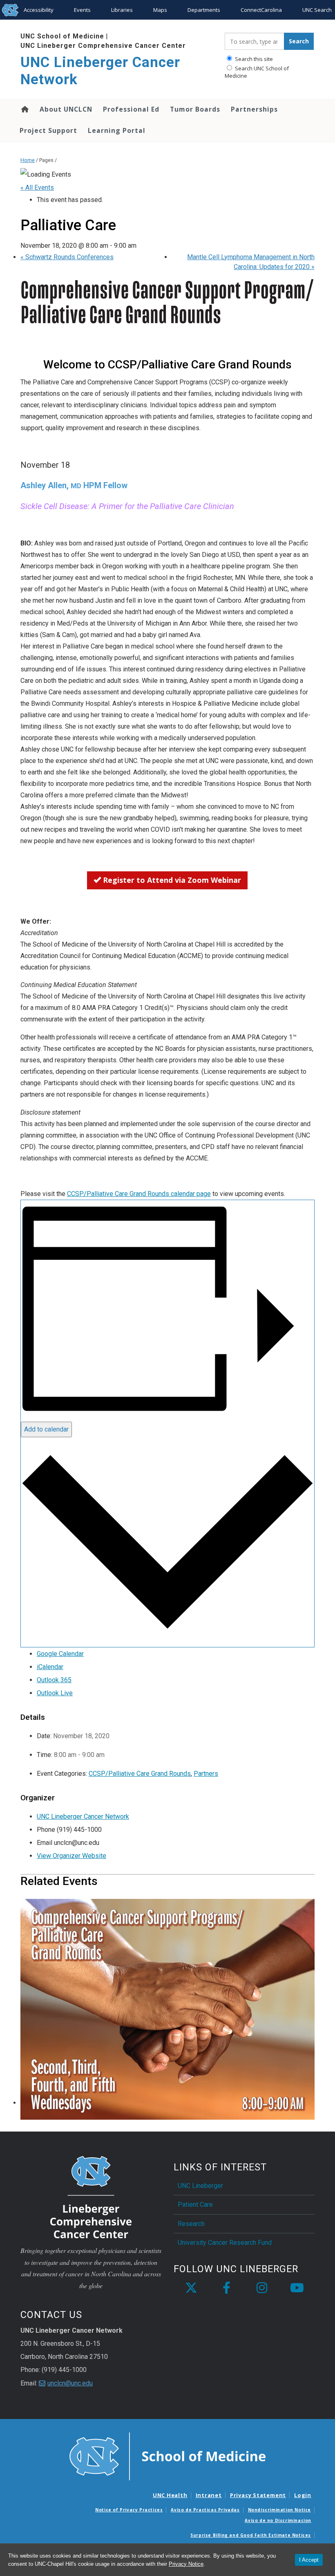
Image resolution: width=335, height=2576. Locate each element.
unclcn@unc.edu (70, 2383)
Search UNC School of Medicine (257, 72)
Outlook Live (55, 1693)
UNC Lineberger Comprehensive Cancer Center (103, 46)
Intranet (209, 2495)
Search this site (253, 59)
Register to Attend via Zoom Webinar (171, 880)
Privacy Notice (186, 2564)
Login (303, 2495)
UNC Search (317, 10)
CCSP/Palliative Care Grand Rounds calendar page (139, 1194)
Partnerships (254, 109)
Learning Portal (117, 130)
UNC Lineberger (200, 2186)
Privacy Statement (258, 2495)
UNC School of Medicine (62, 36)
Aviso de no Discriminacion (278, 2520)
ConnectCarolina (261, 10)
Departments (204, 10)
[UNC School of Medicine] (167, 2456)
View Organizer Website (71, 1856)
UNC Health (170, 2495)
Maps (160, 10)
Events (82, 10)
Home (24, 109)
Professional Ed (131, 109)
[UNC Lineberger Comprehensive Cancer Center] (91, 2196)
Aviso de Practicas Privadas (205, 2510)
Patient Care (195, 2205)
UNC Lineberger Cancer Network (100, 71)
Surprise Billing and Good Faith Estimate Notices (251, 2535)
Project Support (48, 130)
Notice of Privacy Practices (129, 2510)
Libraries (122, 10)
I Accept (309, 2560)
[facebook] (226, 2288)
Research (191, 2224)
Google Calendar (60, 1654)
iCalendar (50, 1667)
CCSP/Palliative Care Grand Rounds (140, 1774)
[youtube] (297, 2288)
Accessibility (39, 10)
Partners (206, 1774)
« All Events (37, 187)
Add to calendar (46, 1429)
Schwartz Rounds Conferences (67, 257)
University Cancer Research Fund (225, 2243)
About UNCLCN (66, 109)
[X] (191, 2288)
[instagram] (262, 2288)
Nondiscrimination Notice (279, 2510)
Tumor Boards (195, 109)
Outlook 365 (54, 1680)
